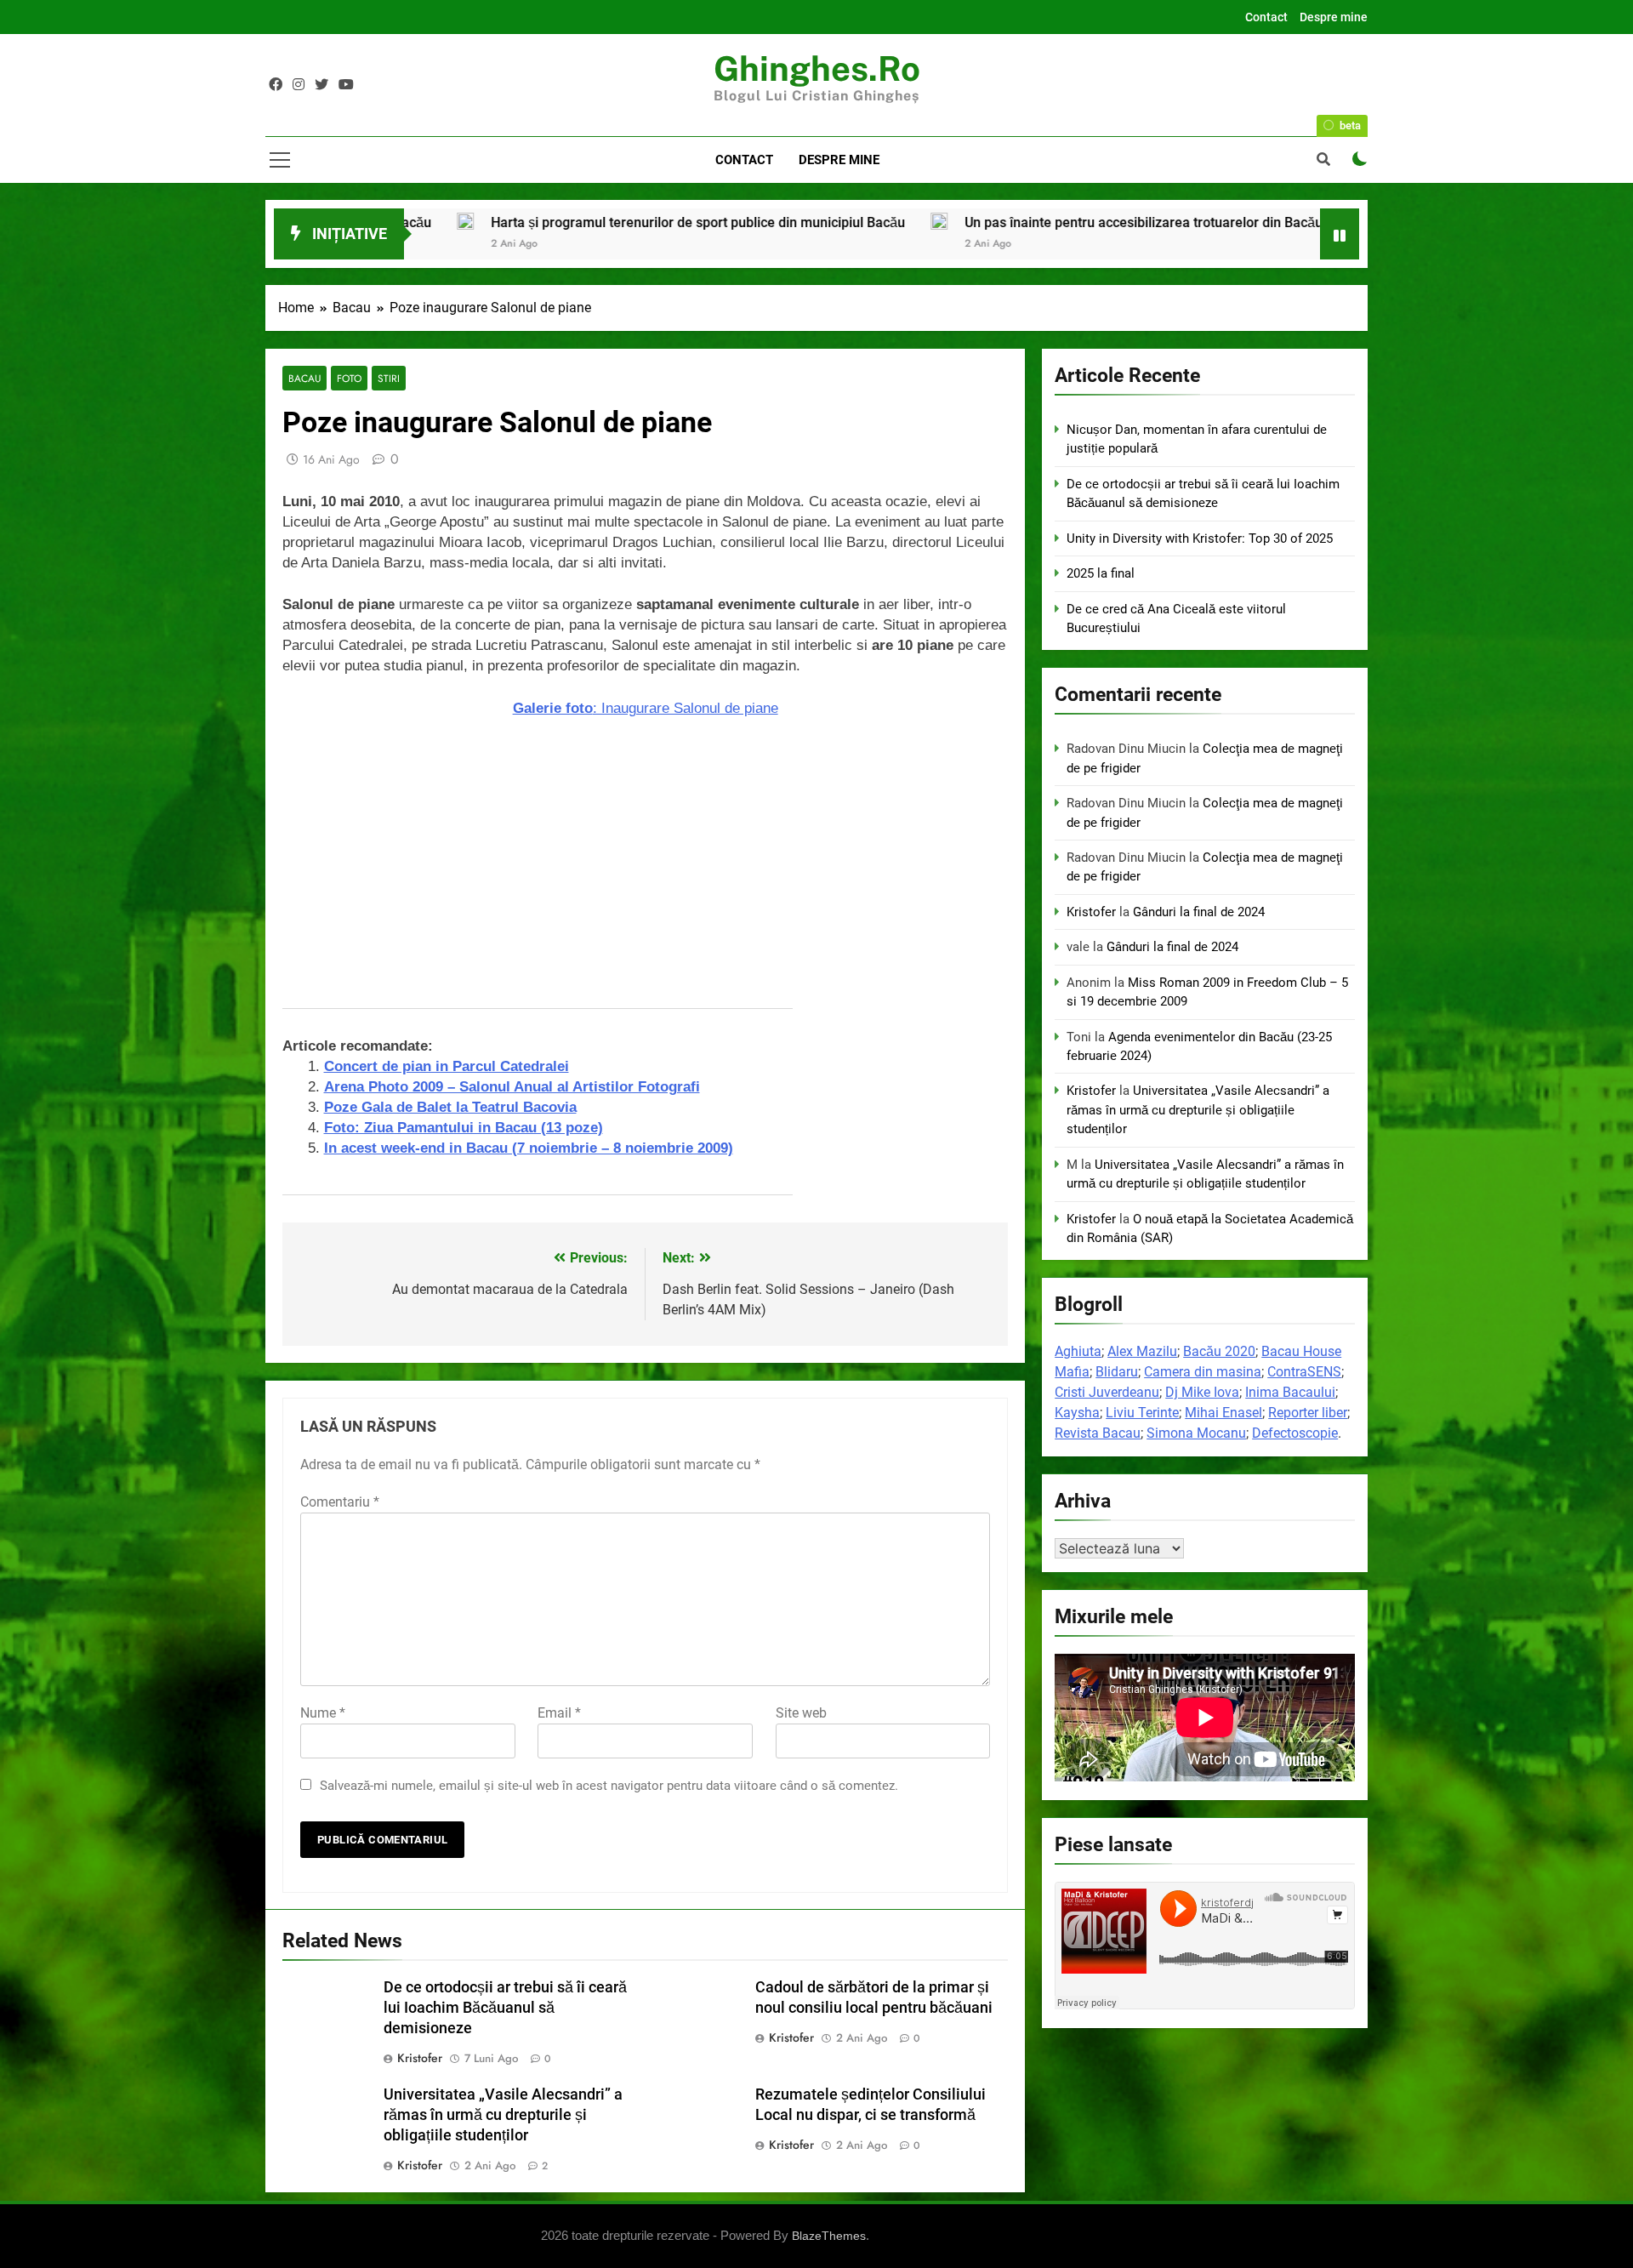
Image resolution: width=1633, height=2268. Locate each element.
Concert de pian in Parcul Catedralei (447, 1066)
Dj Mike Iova (1202, 1392)
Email (559, 1713)
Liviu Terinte (1142, 1413)
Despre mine (1334, 17)
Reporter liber (1308, 1413)
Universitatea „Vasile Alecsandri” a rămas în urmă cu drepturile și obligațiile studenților (503, 2115)
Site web (801, 1713)
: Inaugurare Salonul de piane (646, 708)
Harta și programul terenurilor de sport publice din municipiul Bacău (467, 222)
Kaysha (1077, 1413)
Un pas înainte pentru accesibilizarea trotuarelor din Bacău (912, 222)
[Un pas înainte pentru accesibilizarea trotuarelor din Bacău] (708, 221)
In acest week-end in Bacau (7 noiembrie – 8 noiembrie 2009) (529, 1148)
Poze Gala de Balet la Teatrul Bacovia (450, 1107)
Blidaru (1117, 1372)
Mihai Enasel (1223, 1413)
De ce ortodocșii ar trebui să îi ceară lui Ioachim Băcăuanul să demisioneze (505, 2008)
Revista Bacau (1098, 1433)
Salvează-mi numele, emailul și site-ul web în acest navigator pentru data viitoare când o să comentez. (609, 1786)
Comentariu (340, 1502)
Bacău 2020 (1219, 1351)
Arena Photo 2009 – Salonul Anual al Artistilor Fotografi (512, 1087)
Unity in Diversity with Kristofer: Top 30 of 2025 (1200, 539)
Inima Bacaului (1290, 1392)
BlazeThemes (829, 2236)
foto (349, 378)
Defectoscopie (1295, 1433)
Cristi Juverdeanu (1107, 1392)
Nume (323, 1713)
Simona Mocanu (1196, 1433)
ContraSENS (1304, 1372)
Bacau (304, 378)
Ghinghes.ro (817, 68)
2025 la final (1172, 222)
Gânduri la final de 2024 (1199, 912)
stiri (389, 378)
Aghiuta (1078, 1351)
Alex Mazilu (1142, 1351)
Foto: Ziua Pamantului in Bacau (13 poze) (464, 1128)
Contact (1266, 17)
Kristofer (420, 2058)
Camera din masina (1203, 1372)
